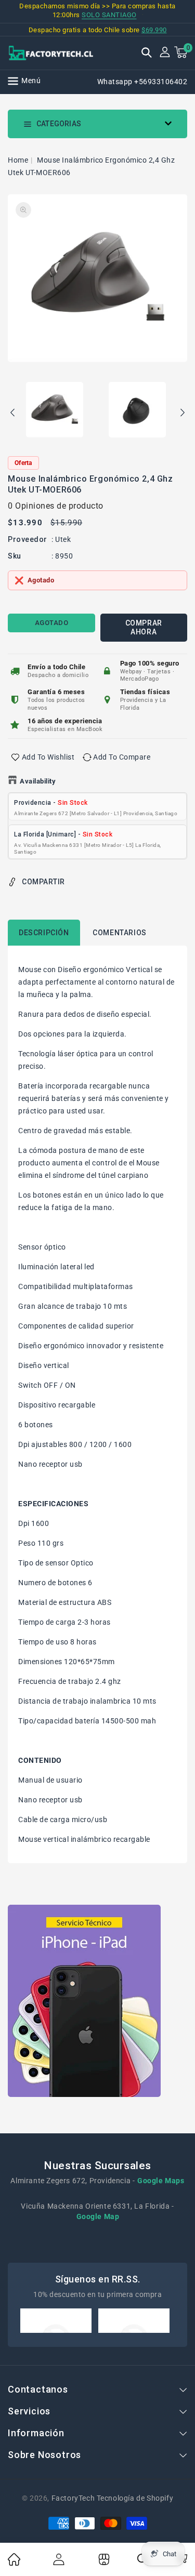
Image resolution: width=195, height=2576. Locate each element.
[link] (14, 2563)
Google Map (98, 2216)
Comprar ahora (144, 627)
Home (18, 160)
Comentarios (120, 933)
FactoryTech (73, 2498)
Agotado (52, 623)
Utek (63, 539)
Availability (38, 781)
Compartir (43, 882)
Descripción (44, 933)
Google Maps (161, 2181)
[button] (147, 54)
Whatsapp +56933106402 (142, 82)
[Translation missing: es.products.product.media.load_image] (55, 410)
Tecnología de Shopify (135, 2498)
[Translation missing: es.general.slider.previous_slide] (13, 414)
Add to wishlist (48, 757)
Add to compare (122, 757)
